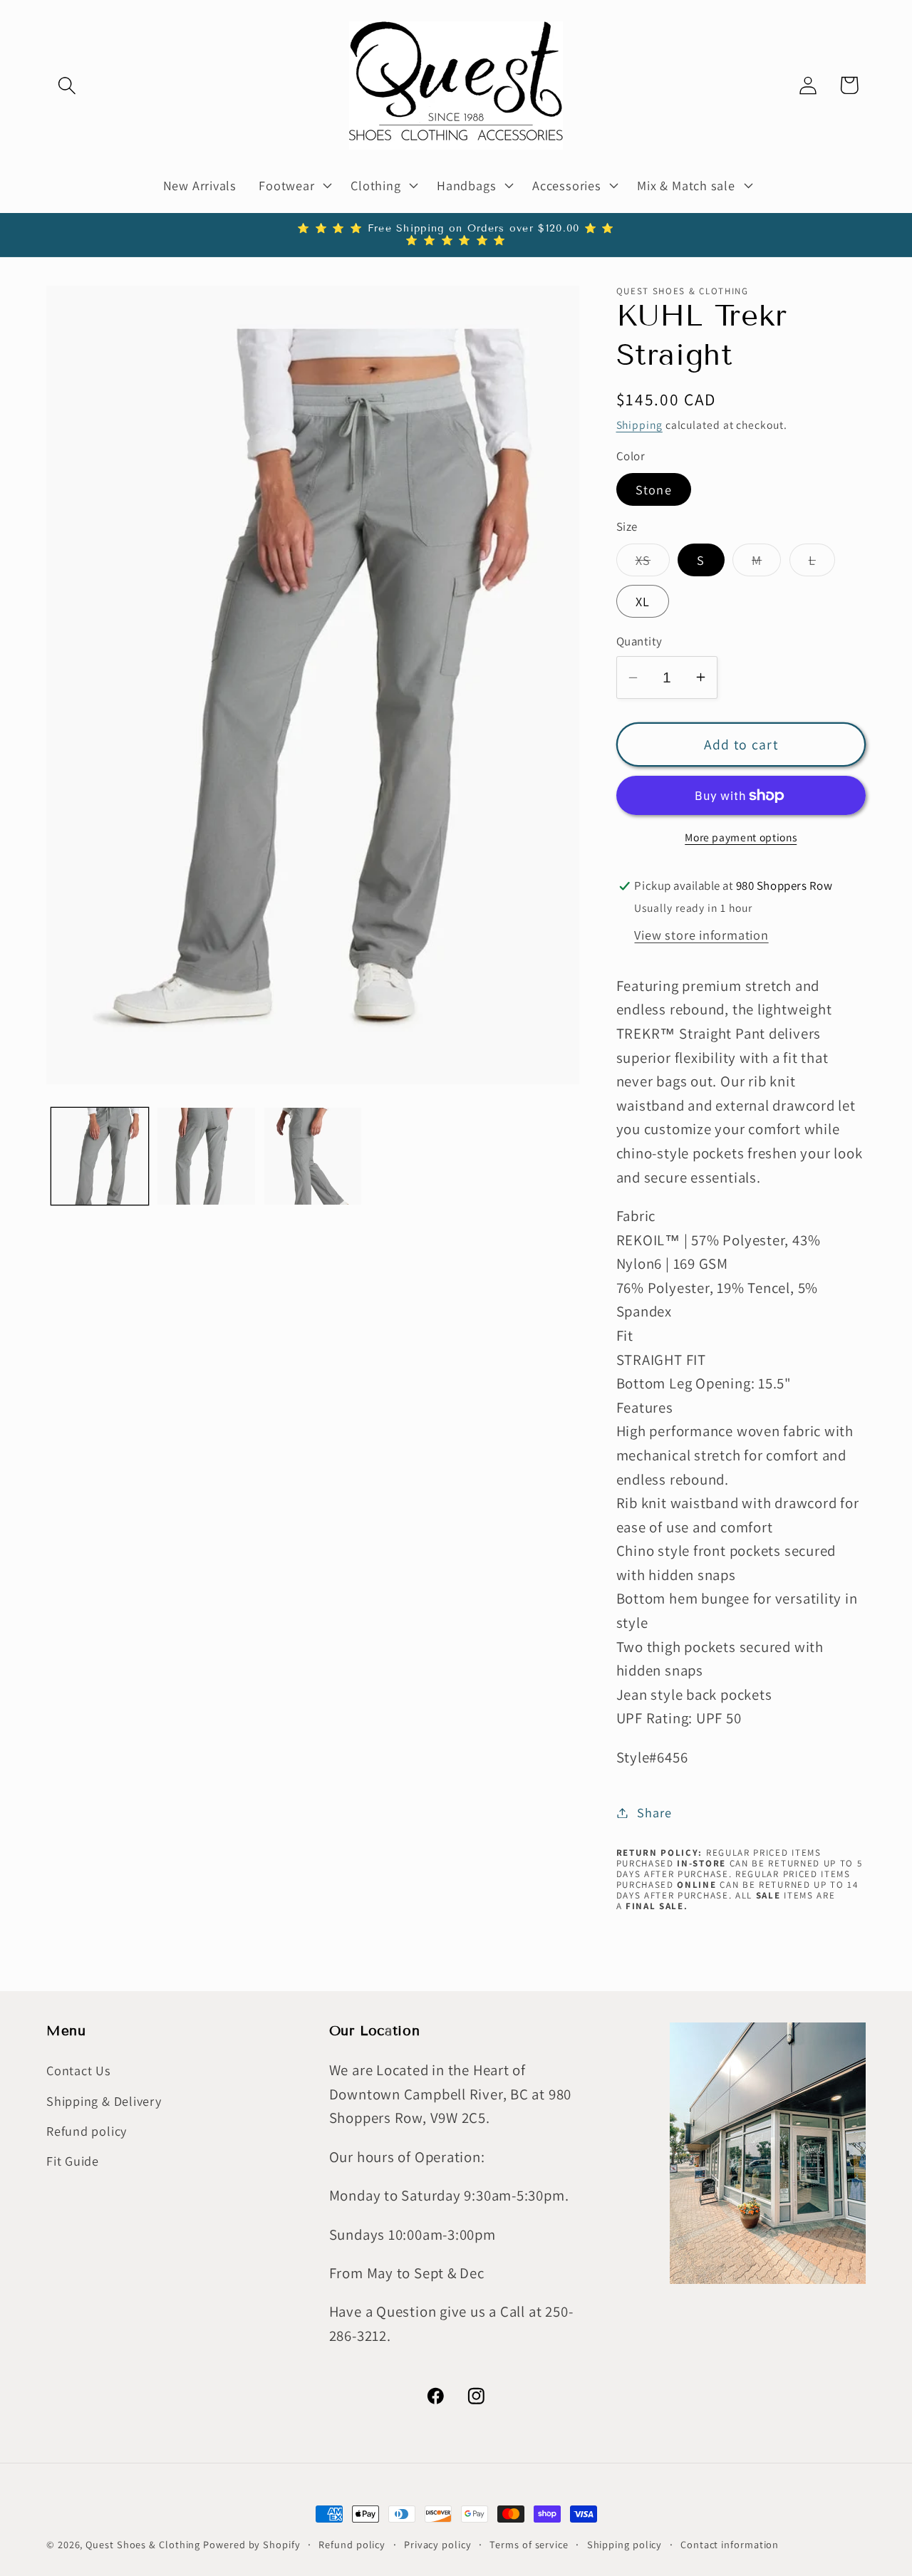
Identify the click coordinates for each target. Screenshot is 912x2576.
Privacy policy (438, 2544)
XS (653, 563)
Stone (654, 489)
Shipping (639, 425)
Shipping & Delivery (104, 2101)
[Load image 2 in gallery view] (206, 1157)
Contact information (730, 2544)
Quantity (639, 641)
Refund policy (87, 2131)
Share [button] (654, 1812)
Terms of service (529, 2544)
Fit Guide (73, 2161)
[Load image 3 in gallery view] (313, 1157)
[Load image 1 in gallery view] (100, 1157)
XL (643, 601)
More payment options (741, 837)
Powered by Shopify (252, 2544)
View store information (701, 935)
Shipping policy (625, 2544)
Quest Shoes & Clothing (143, 2544)
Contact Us (79, 2071)
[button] (67, 85)
